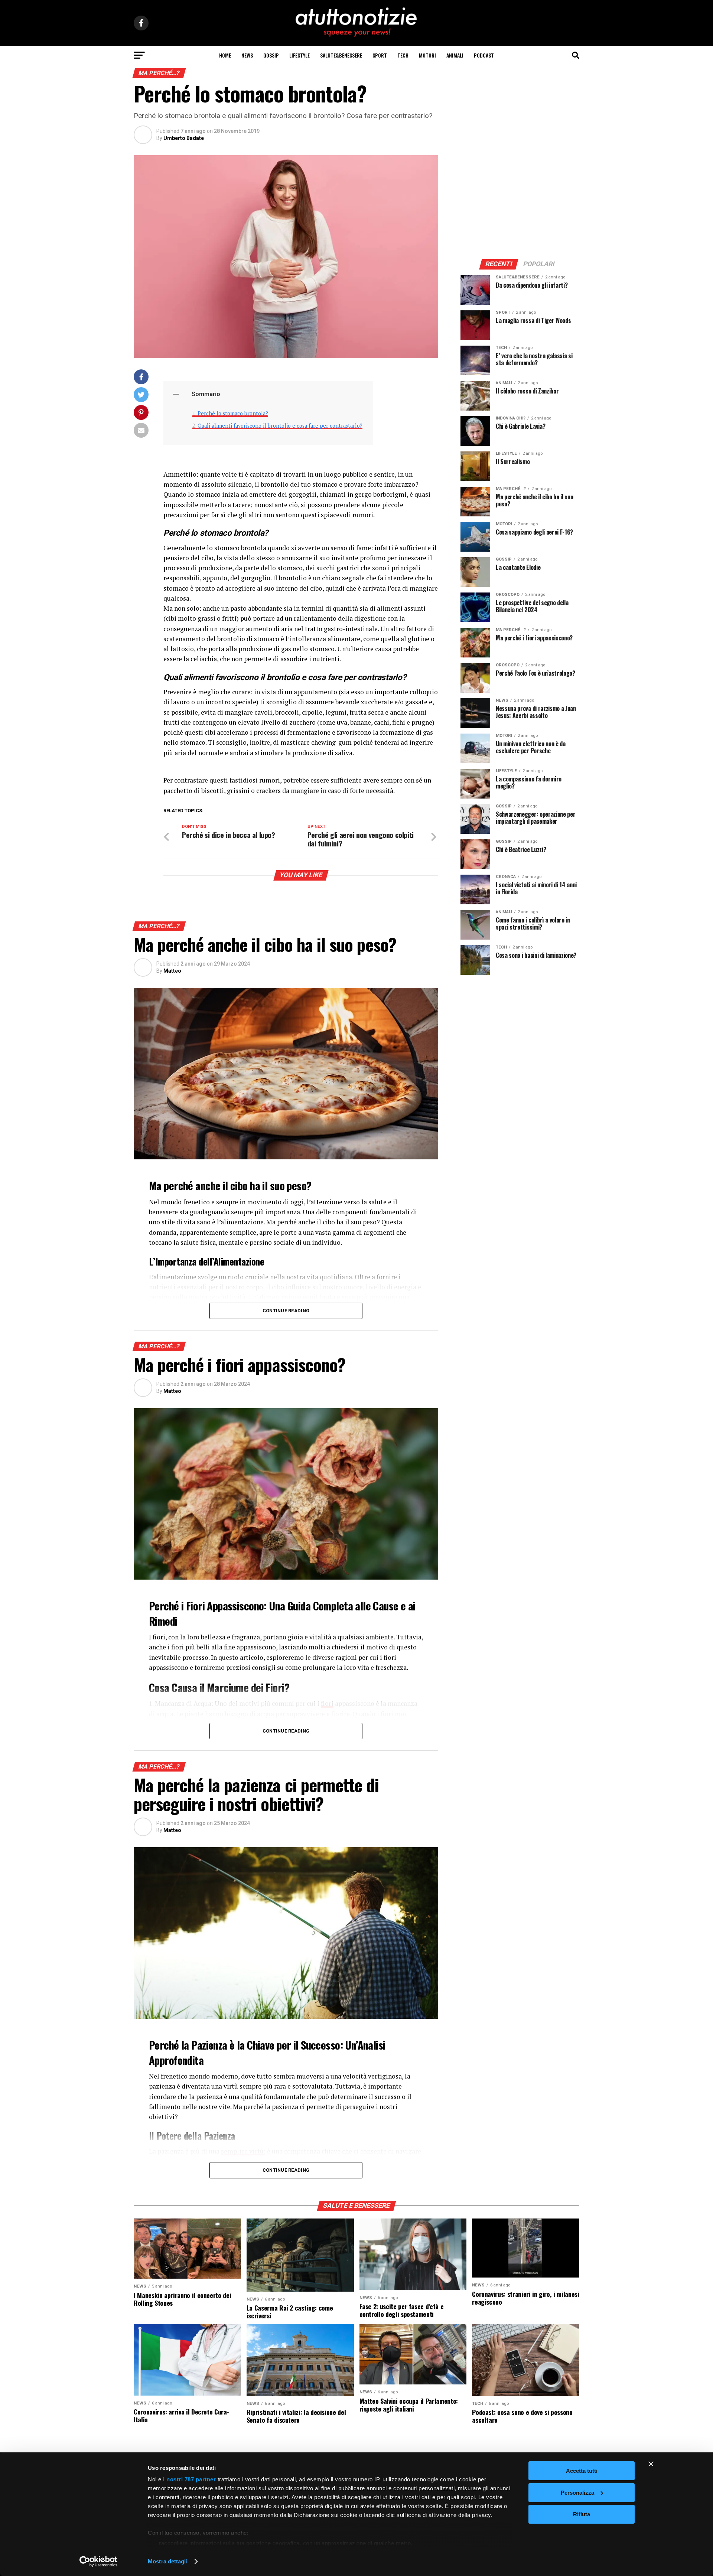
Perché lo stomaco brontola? (233, 413)
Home (225, 55)
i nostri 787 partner (189, 2479)
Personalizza (577, 2493)
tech (403, 55)
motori (427, 55)
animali (455, 55)
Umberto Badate (184, 138)
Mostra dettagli (168, 2561)
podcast (484, 55)
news (247, 55)
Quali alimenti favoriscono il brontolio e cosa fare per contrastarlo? (280, 426)
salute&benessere (341, 55)
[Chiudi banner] (651, 2464)
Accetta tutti (582, 2471)
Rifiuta (582, 2514)
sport (380, 55)
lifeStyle (299, 55)
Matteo (172, 971)
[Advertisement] (520, 202)
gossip (271, 55)
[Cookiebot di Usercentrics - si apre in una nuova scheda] (99, 2562)
